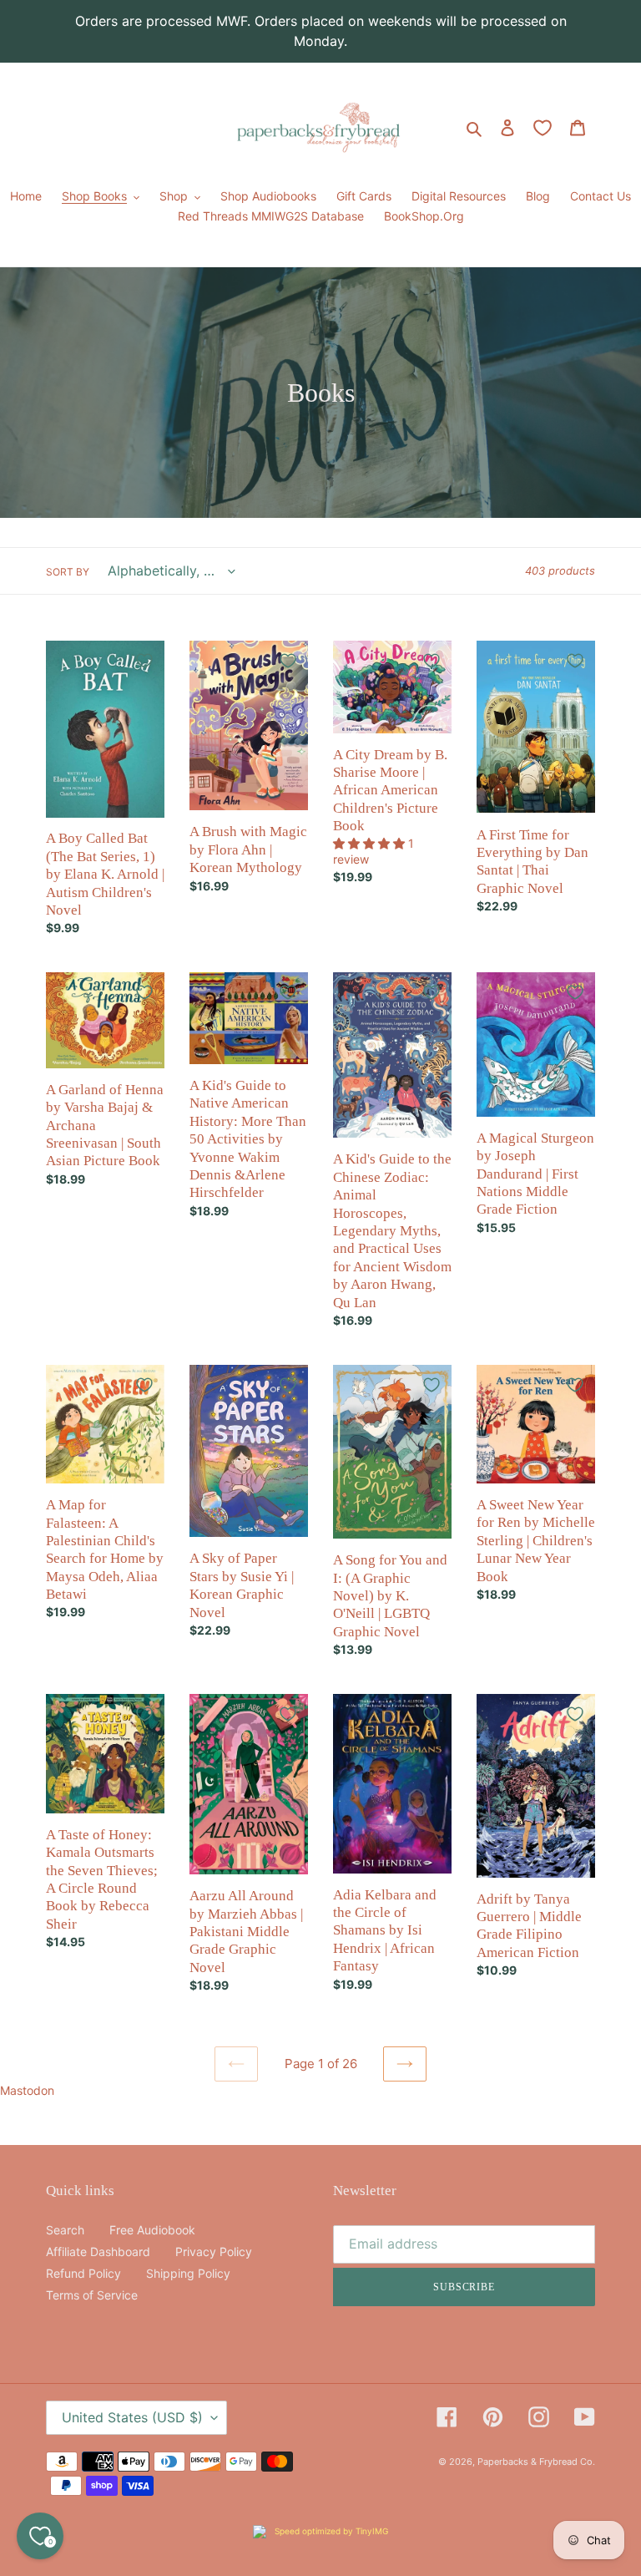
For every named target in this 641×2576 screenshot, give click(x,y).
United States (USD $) (132, 2417)
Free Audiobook (152, 2230)
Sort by (68, 572)
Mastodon (27, 2090)
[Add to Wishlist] (144, 661)
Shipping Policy (188, 2273)
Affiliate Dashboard (98, 2251)
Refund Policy (83, 2273)
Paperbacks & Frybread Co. (536, 2462)
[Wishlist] (543, 128)
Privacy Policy (214, 2251)
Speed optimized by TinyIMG (330, 2531)
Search (65, 2230)
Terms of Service (92, 2295)
